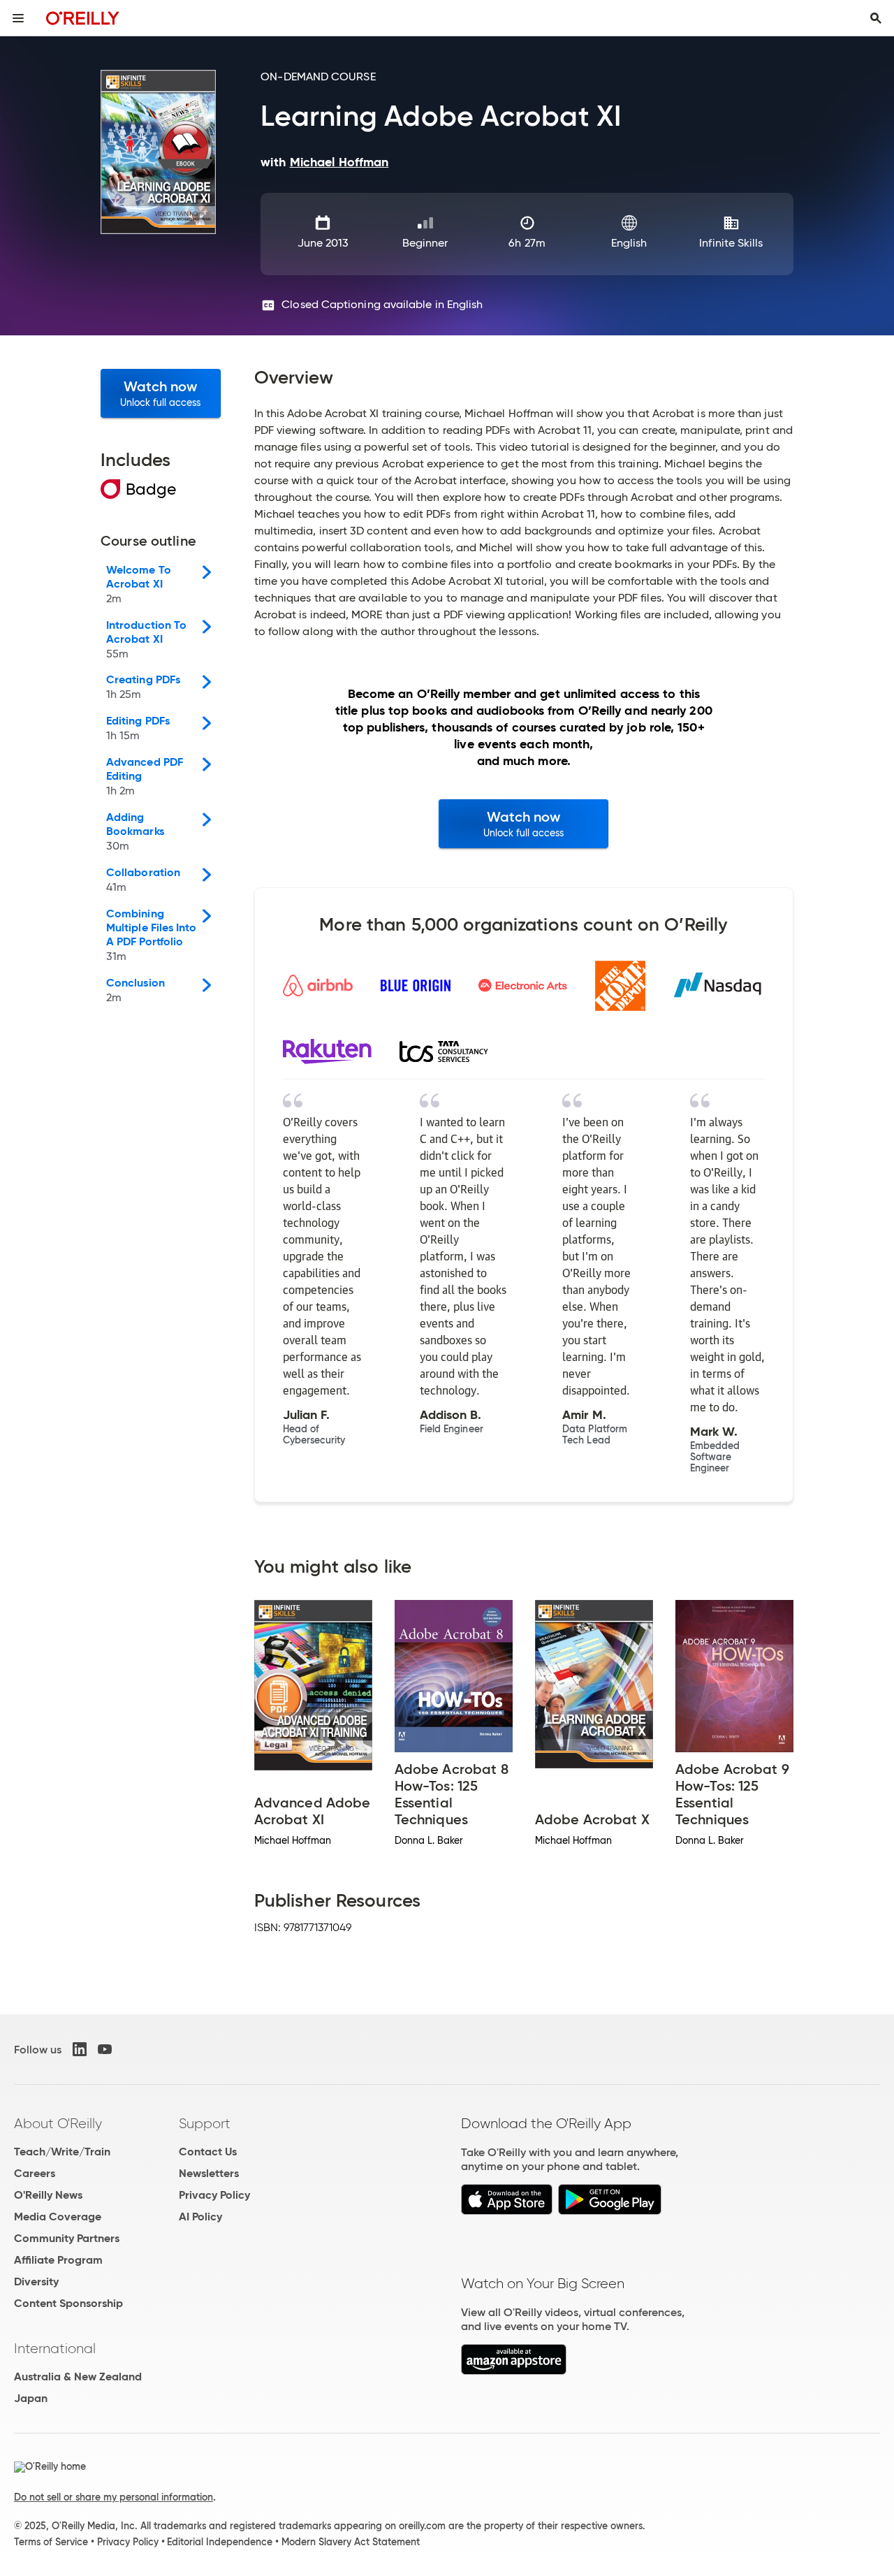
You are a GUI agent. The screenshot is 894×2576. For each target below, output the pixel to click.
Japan (31, 2398)
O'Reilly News (48, 2195)
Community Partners (67, 2238)
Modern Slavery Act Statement (351, 2542)
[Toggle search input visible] (876, 18)
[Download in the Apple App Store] (507, 2211)
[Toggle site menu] (18, 18)
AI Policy (200, 2217)
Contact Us (208, 2152)
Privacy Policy (214, 2195)
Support (205, 2123)
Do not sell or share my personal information (113, 2497)
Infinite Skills (731, 243)
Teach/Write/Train (62, 2152)
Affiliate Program (58, 2260)
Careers (35, 2173)
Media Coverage (58, 2217)
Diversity (36, 2282)
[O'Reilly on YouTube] (105, 2049)
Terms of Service (51, 2542)
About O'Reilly (58, 2123)
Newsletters (209, 2173)
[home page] (83, 18)
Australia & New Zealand (78, 2377)
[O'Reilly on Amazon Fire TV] (514, 2371)
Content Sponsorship (68, 2303)
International (55, 2348)
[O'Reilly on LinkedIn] (80, 2049)
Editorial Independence (220, 2542)
